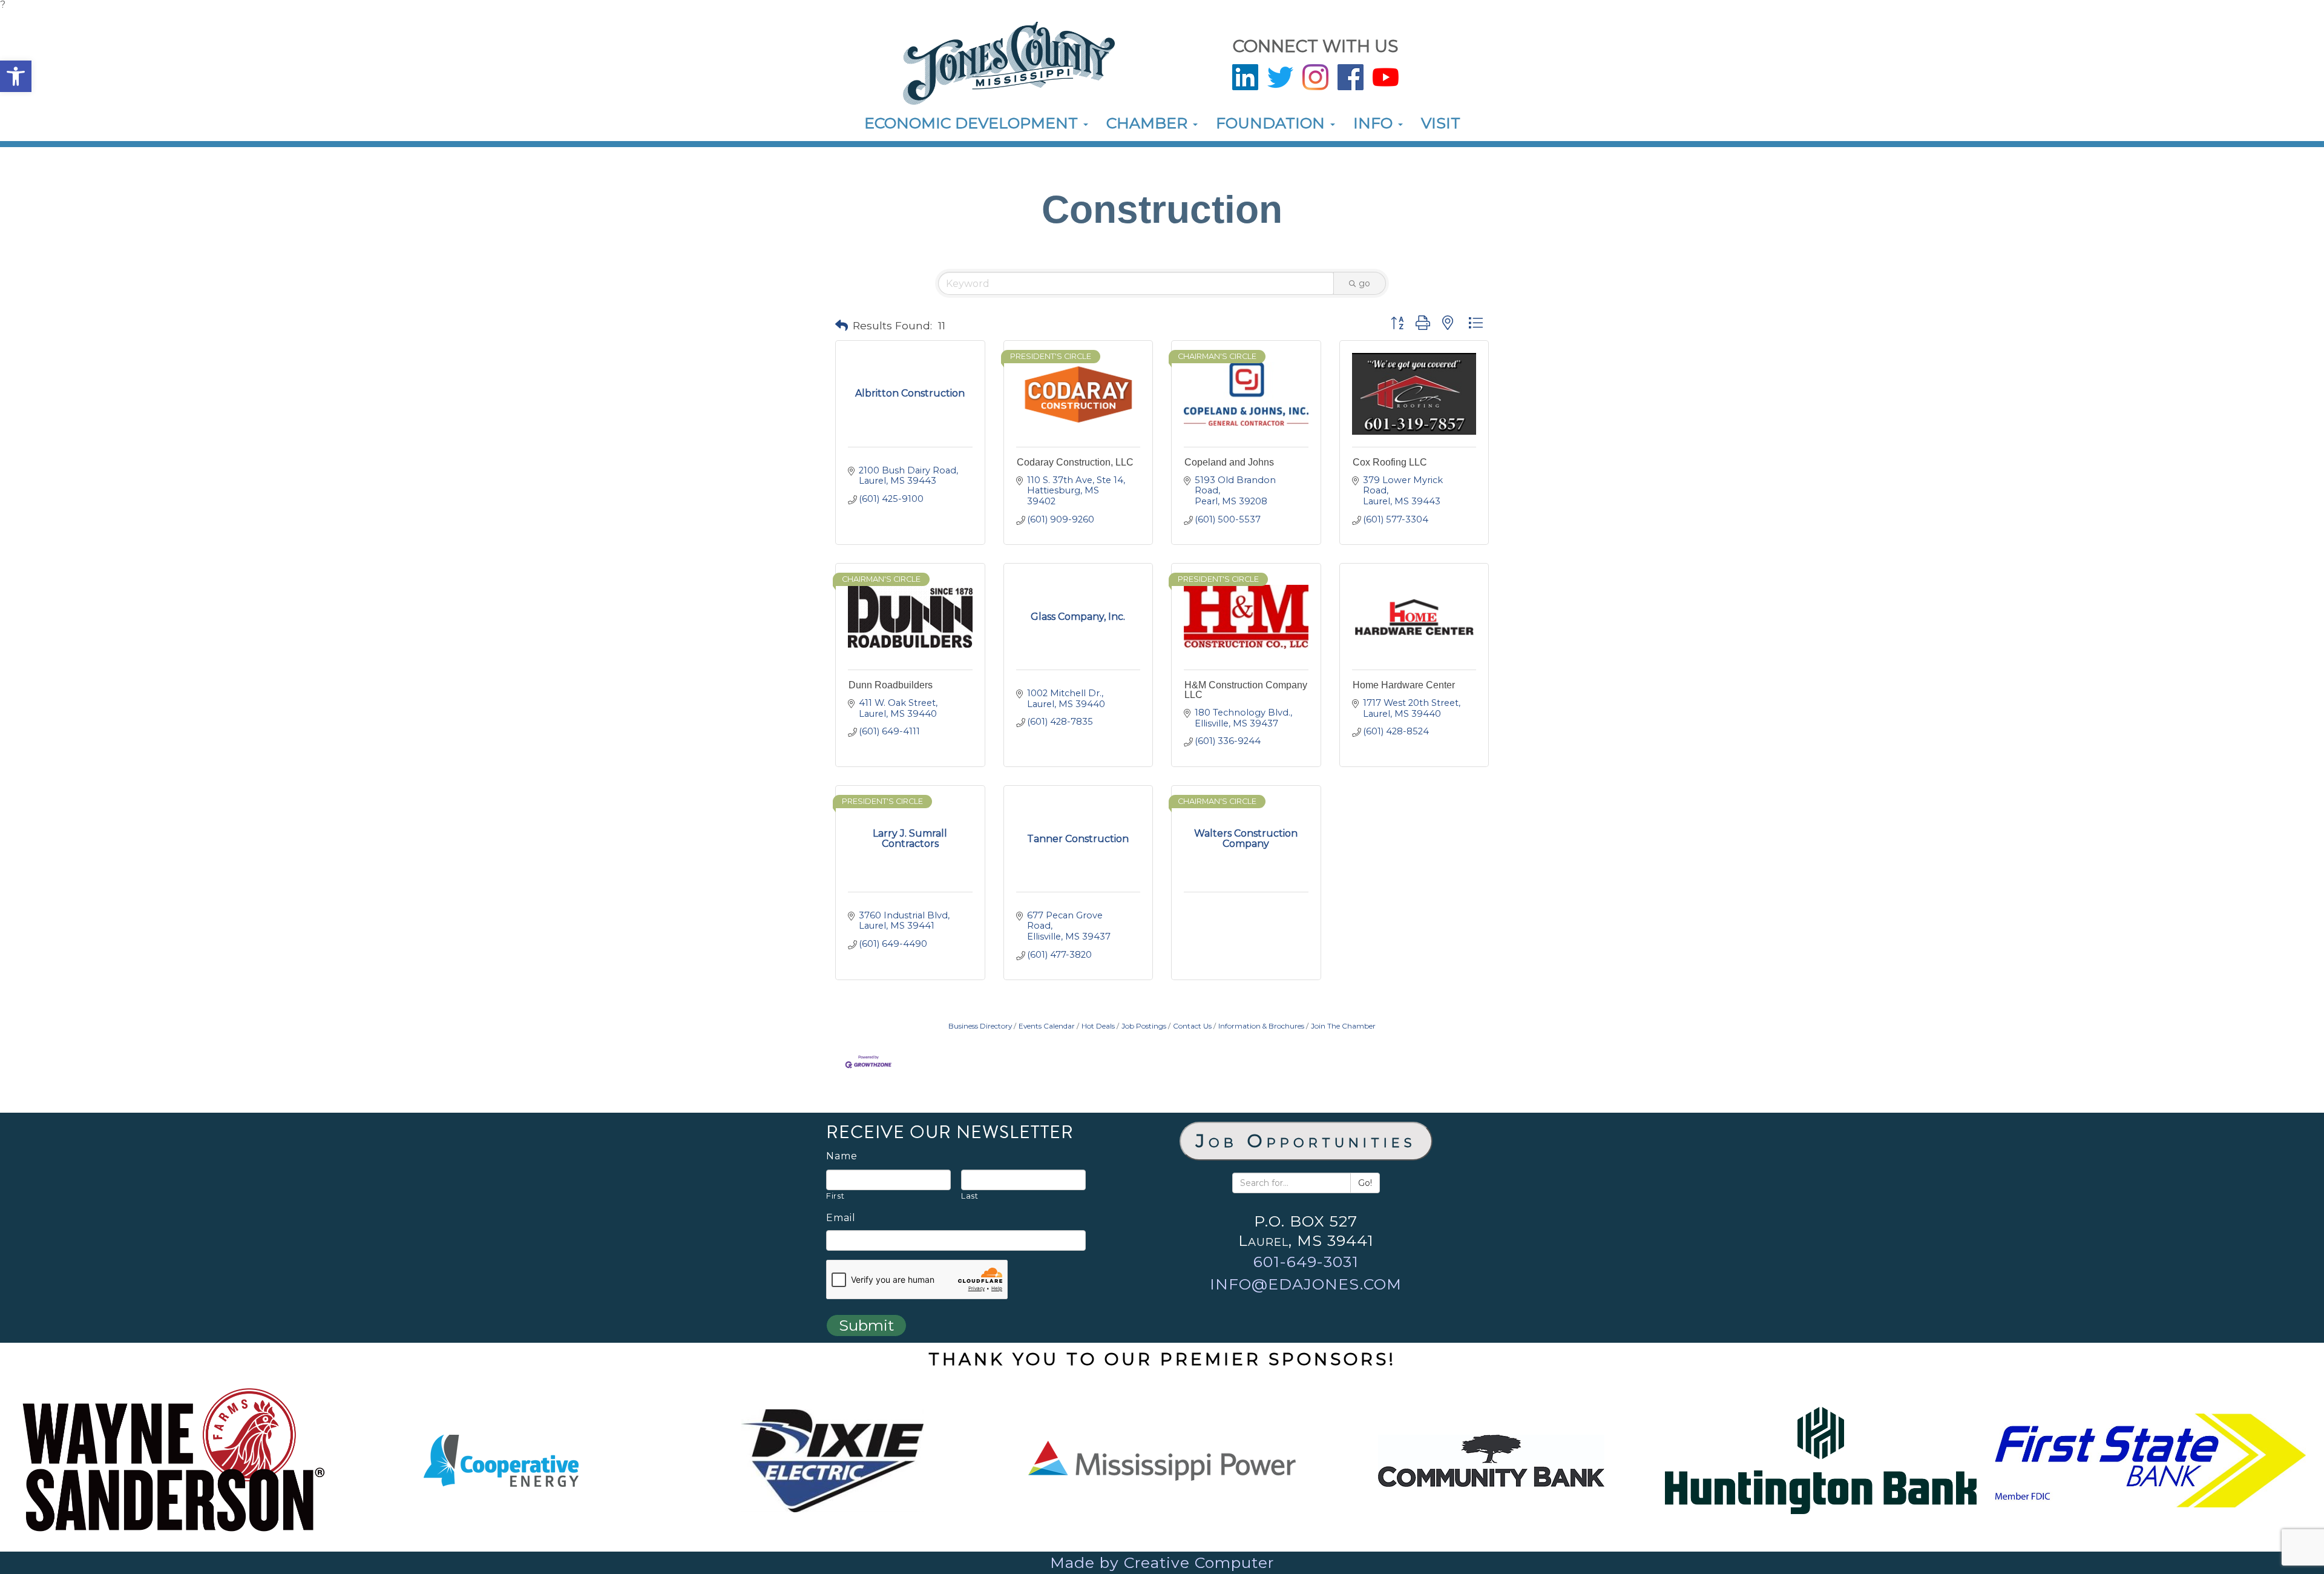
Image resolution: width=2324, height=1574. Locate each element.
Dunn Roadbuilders (891, 685)
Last (970, 1196)
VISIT (1441, 123)
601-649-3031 (1306, 1262)
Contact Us (1192, 1026)
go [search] (1364, 283)
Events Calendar (1047, 1026)
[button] (16, 76)
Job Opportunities (1306, 1141)
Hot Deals (1098, 1026)
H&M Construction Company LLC (1246, 690)
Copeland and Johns (1229, 462)
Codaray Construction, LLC (1075, 462)
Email (841, 1218)
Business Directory (980, 1026)
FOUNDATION (1272, 123)
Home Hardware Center (1404, 685)
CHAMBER (1149, 123)
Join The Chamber (1343, 1026)
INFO (1375, 123)
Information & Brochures (1261, 1026)
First (835, 1196)
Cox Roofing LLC (1390, 462)
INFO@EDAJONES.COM (1306, 1284)
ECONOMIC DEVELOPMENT (973, 123)
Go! (1365, 1183)
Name (842, 1156)
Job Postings (1144, 1026)
